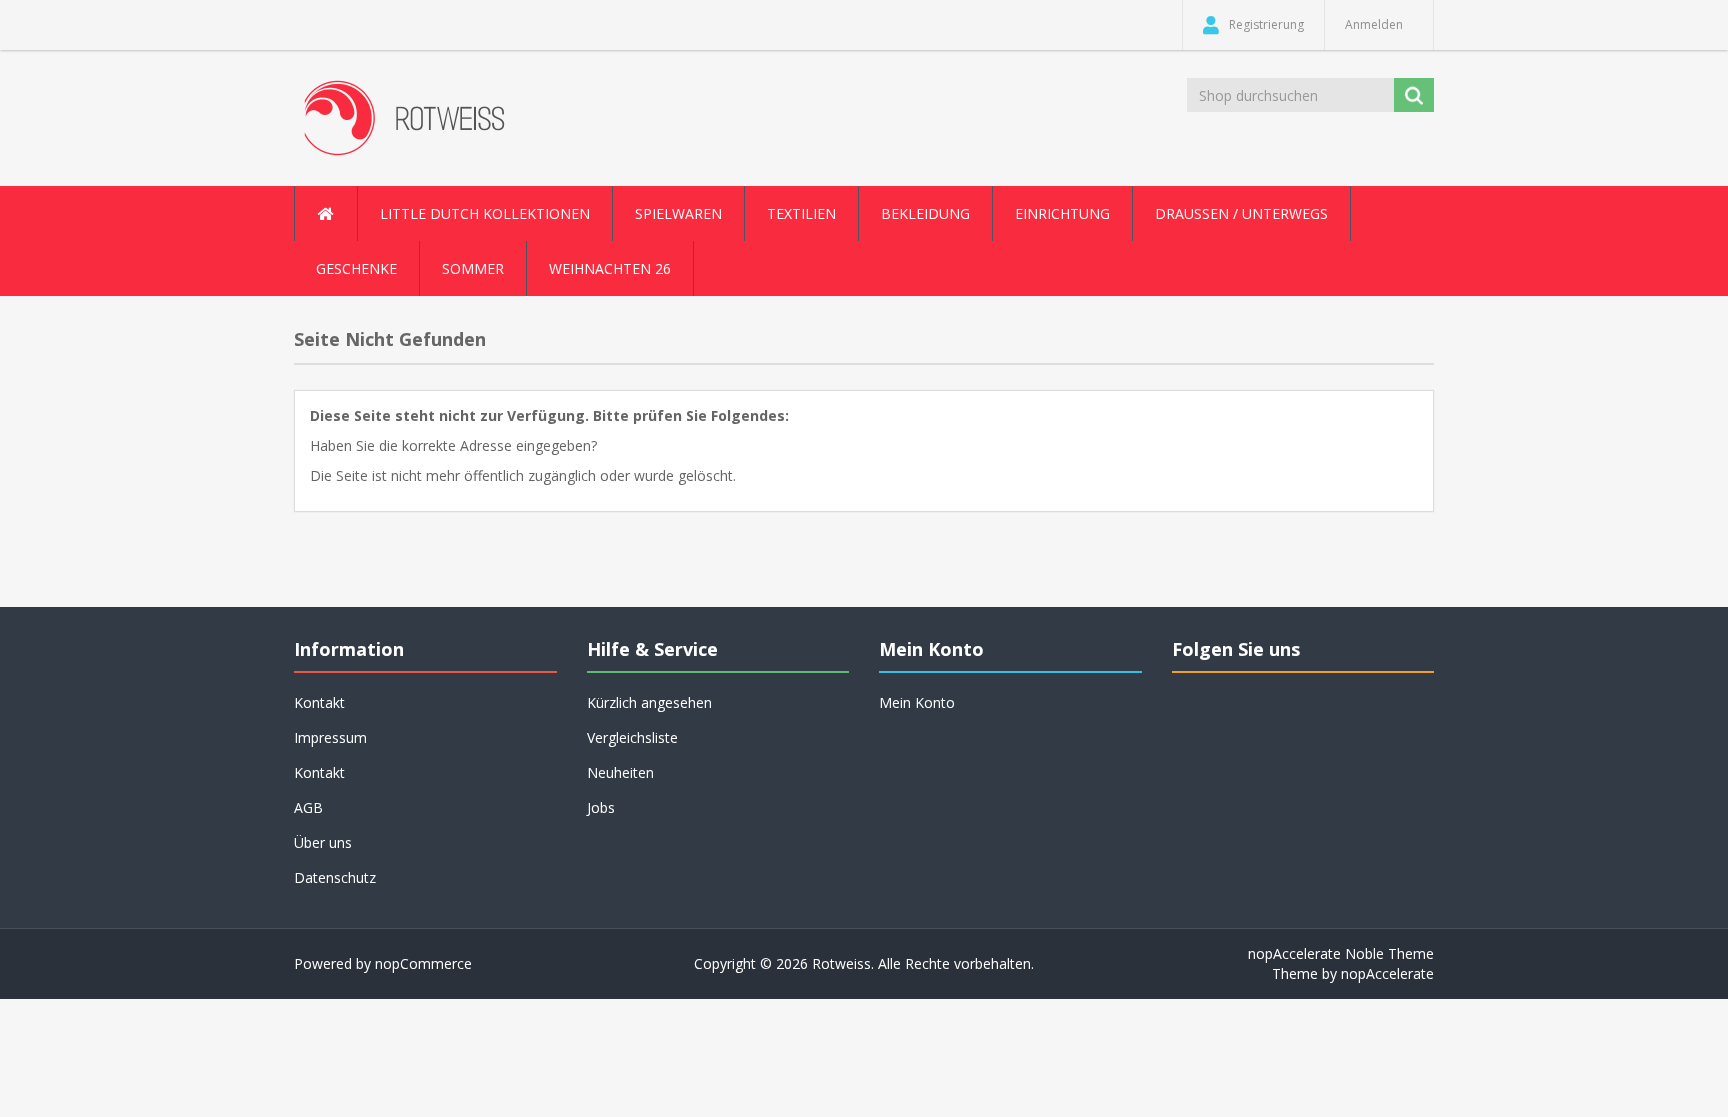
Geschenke (356, 268)
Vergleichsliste (632, 737)
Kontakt (319, 772)
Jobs (601, 807)
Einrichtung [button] (1062, 213)
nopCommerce (423, 963)
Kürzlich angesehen (649, 702)
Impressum (330, 737)
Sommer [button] (473, 268)
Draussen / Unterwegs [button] (1241, 213)
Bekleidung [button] (925, 213)
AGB (308, 807)
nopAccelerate (1387, 973)
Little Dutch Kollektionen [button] (485, 213)
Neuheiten (620, 772)
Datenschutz (335, 877)
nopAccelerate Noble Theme (1341, 953)
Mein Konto (917, 702)
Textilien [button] (801, 213)
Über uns (323, 842)
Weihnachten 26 (610, 268)
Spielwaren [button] (678, 213)
